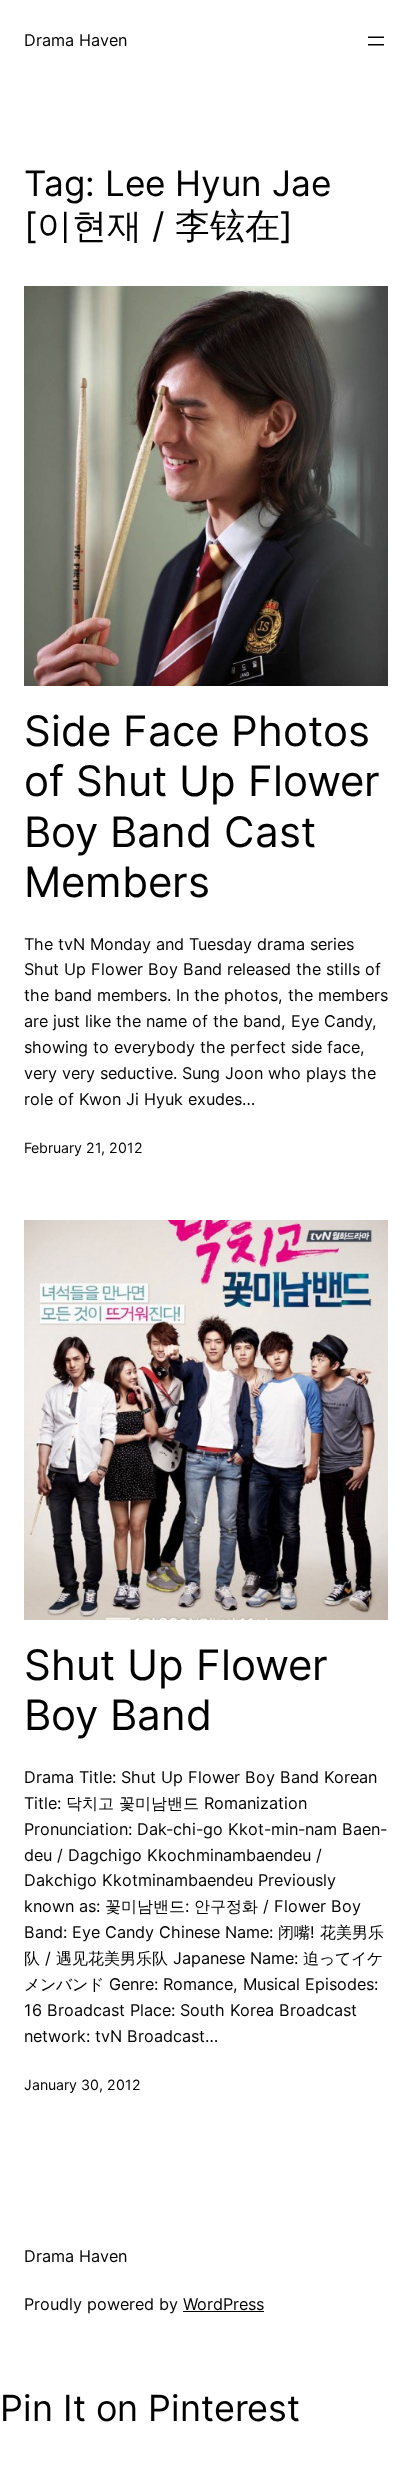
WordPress (223, 2304)
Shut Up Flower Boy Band (176, 1690)
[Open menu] (376, 41)
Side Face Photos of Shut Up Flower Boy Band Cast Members (202, 806)
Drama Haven (75, 40)
